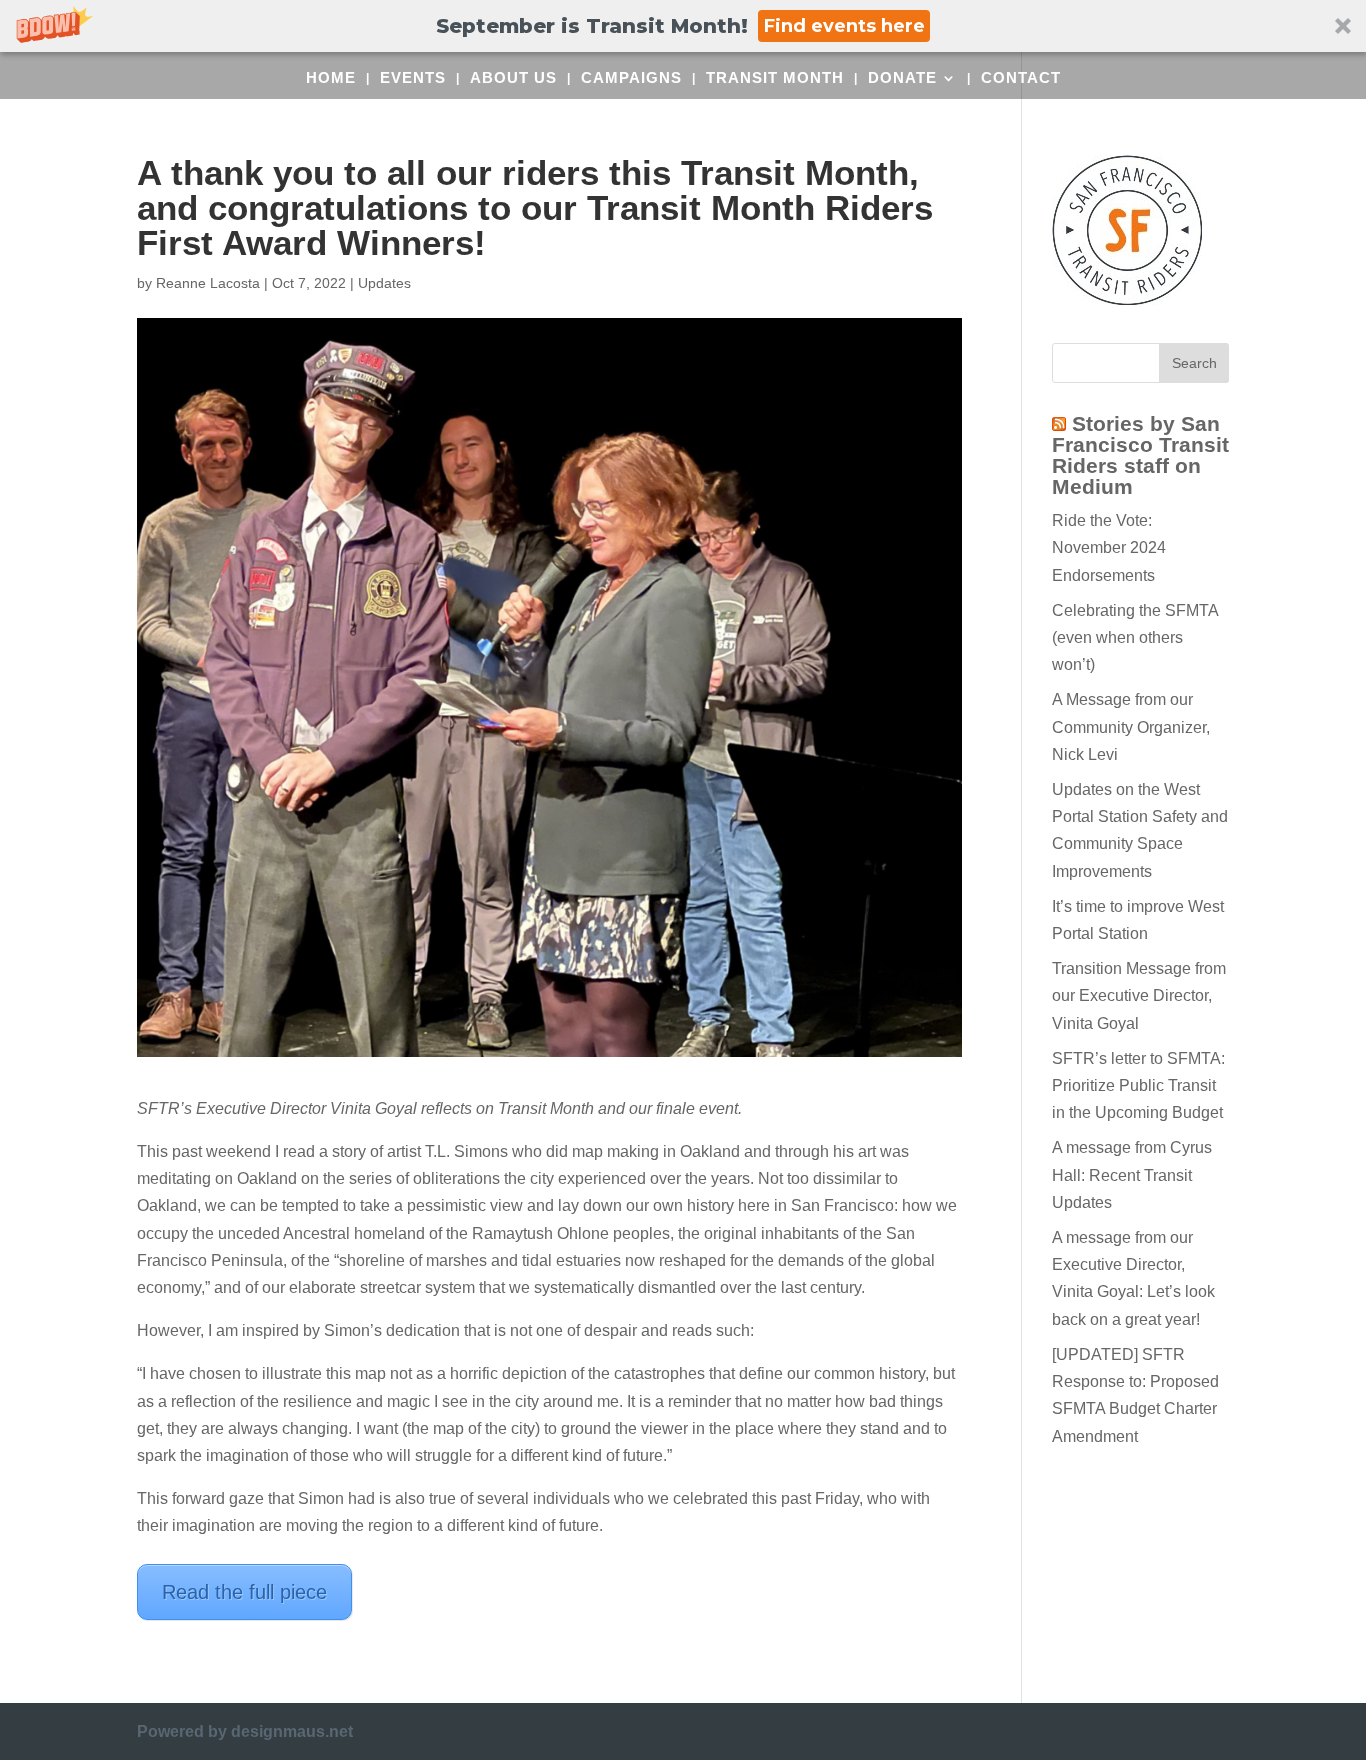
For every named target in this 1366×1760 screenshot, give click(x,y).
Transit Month (775, 78)
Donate (902, 78)
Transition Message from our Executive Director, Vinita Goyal (1139, 995)
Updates (384, 283)
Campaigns (631, 78)
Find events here (844, 26)
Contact (1021, 78)
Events (413, 78)
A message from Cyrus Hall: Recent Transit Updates (1132, 1174)
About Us (513, 78)
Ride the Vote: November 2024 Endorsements (1109, 547)
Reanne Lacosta (208, 283)
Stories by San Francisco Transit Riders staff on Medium (1140, 455)
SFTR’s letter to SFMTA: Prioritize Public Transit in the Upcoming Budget (1138, 1085)
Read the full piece (244, 1592)
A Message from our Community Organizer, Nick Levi (1131, 726)
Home (331, 78)
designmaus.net (292, 1731)
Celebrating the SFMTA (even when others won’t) (1135, 637)
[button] (683, 26)
